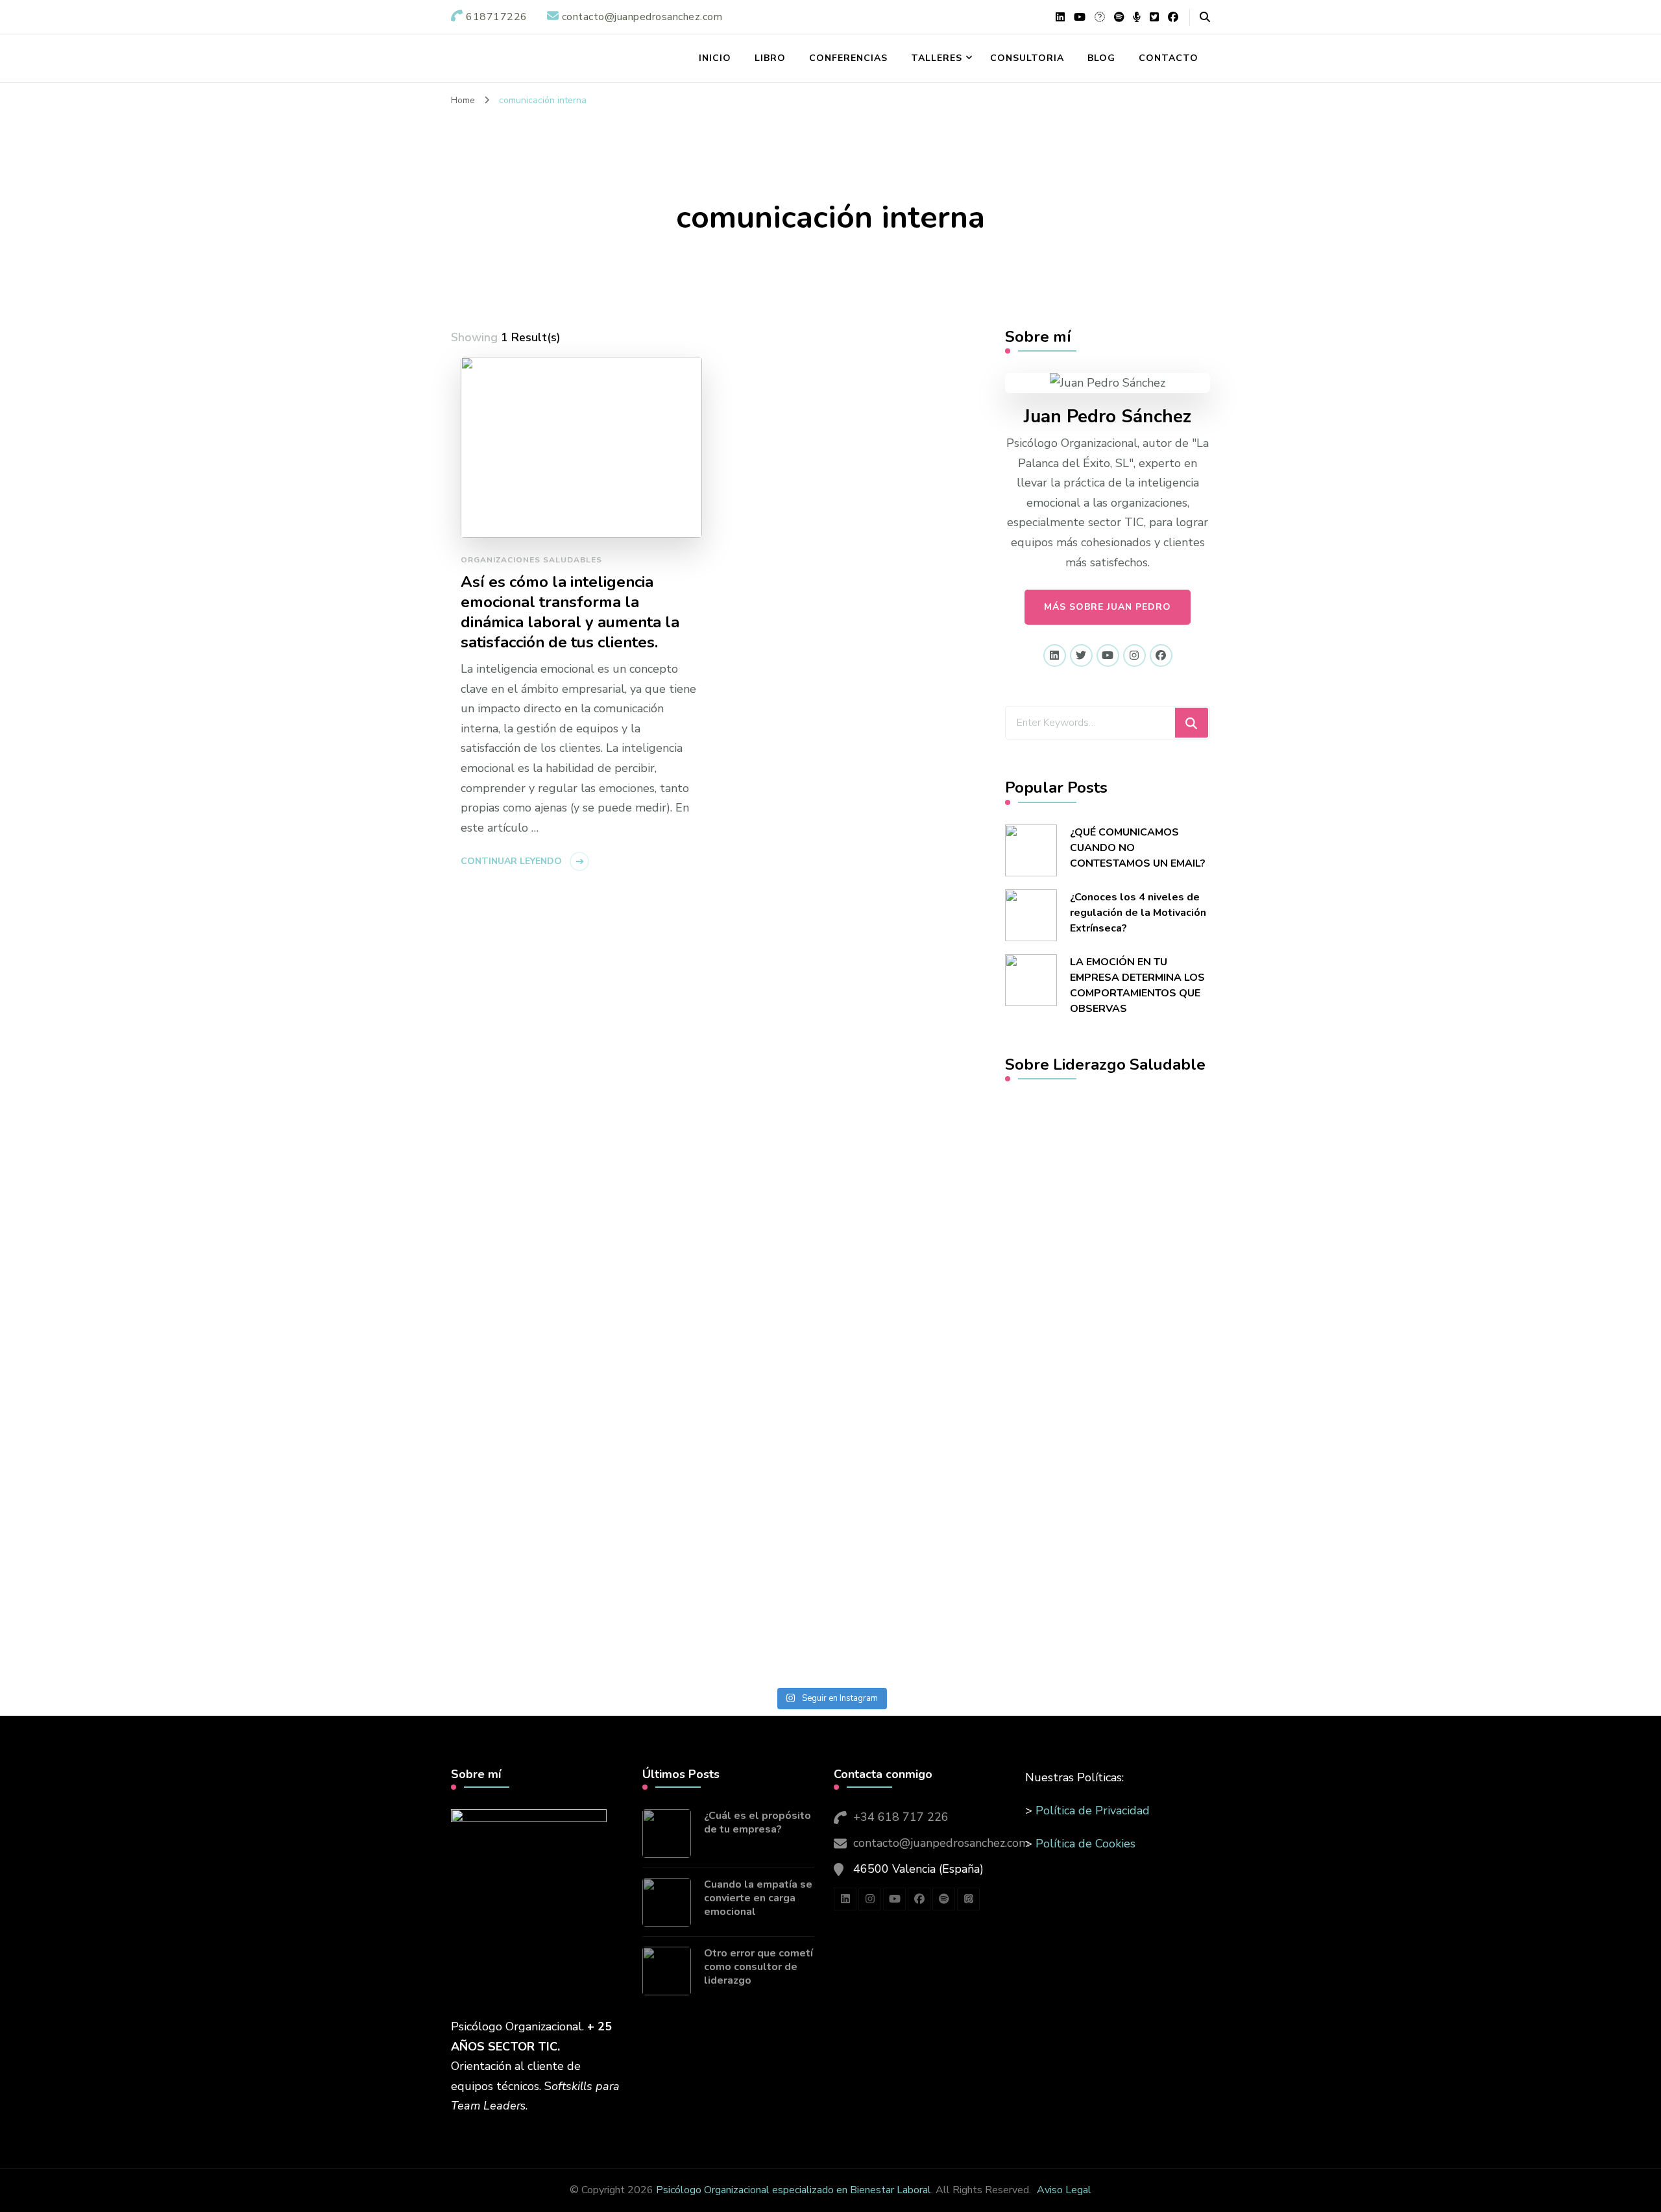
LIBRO (770, 58)
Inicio (715, 58)
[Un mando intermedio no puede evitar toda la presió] (1039, 1210)
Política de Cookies (1085, 1844)
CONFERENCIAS (848, 58)
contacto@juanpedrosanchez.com (941, 1843)
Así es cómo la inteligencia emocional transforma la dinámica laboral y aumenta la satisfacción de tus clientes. (570, 612)
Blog (1101, 58)
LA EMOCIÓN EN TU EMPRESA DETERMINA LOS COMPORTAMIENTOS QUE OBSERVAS (1137, 985)
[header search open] (1205, 18)
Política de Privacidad (1093, 1810)
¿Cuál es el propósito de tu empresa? (758, 1823)
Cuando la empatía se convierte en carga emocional (758, 1898)
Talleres (937, 58)
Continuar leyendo (511, 861)
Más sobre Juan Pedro (1108, 607)
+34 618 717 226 (901, 1817)
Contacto (1169, 58)
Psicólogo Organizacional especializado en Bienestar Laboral (794, 2190)
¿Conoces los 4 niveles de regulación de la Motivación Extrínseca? (1138, 913)
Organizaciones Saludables (531, 560)
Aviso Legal (1064, 2190)
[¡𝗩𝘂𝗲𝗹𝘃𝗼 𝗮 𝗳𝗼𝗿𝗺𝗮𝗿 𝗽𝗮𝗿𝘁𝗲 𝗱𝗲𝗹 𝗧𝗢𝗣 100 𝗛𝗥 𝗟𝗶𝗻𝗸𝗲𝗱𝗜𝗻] (623, 1290)
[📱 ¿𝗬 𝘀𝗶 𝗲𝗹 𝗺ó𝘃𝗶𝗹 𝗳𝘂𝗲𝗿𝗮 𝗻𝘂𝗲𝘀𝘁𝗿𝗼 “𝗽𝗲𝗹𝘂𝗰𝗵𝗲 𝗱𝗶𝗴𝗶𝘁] (205, 1418)
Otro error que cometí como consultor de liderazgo (758, 1967)
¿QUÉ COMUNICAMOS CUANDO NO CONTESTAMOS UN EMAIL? (1138, 848)
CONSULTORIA (1027, 58)
